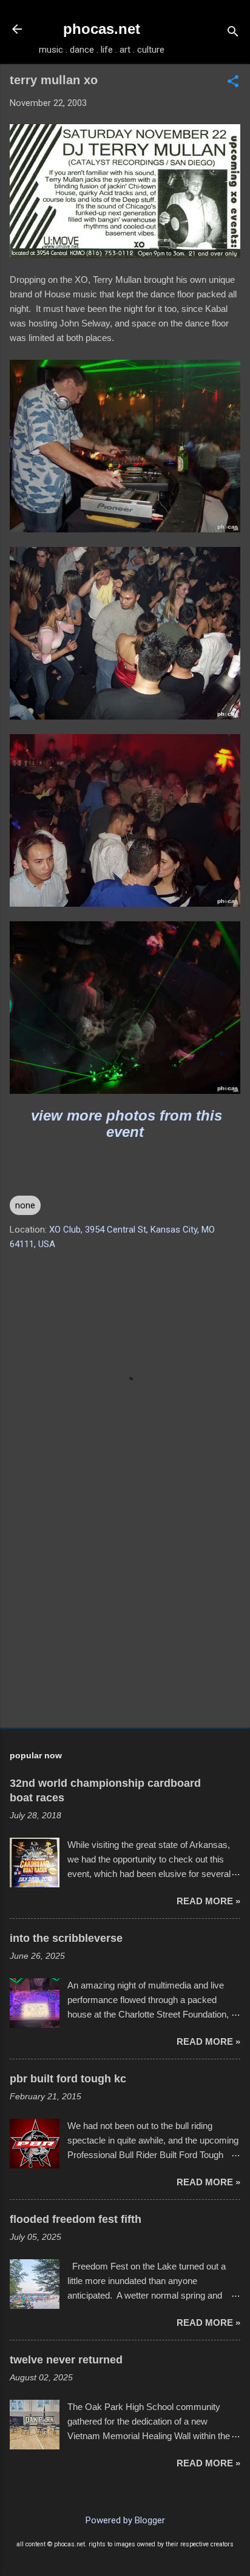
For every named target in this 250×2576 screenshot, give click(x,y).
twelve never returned (66, 2360)
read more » (208, 1901)
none (25, 1205)
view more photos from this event (127, 1124)
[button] (233, 82)
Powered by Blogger (125, 2520)
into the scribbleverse (66, 1938)
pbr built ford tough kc (68, 2079)
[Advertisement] (125, 1623)
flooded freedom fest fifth (76, 2219)
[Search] (233, 33)
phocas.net (102, 29)
